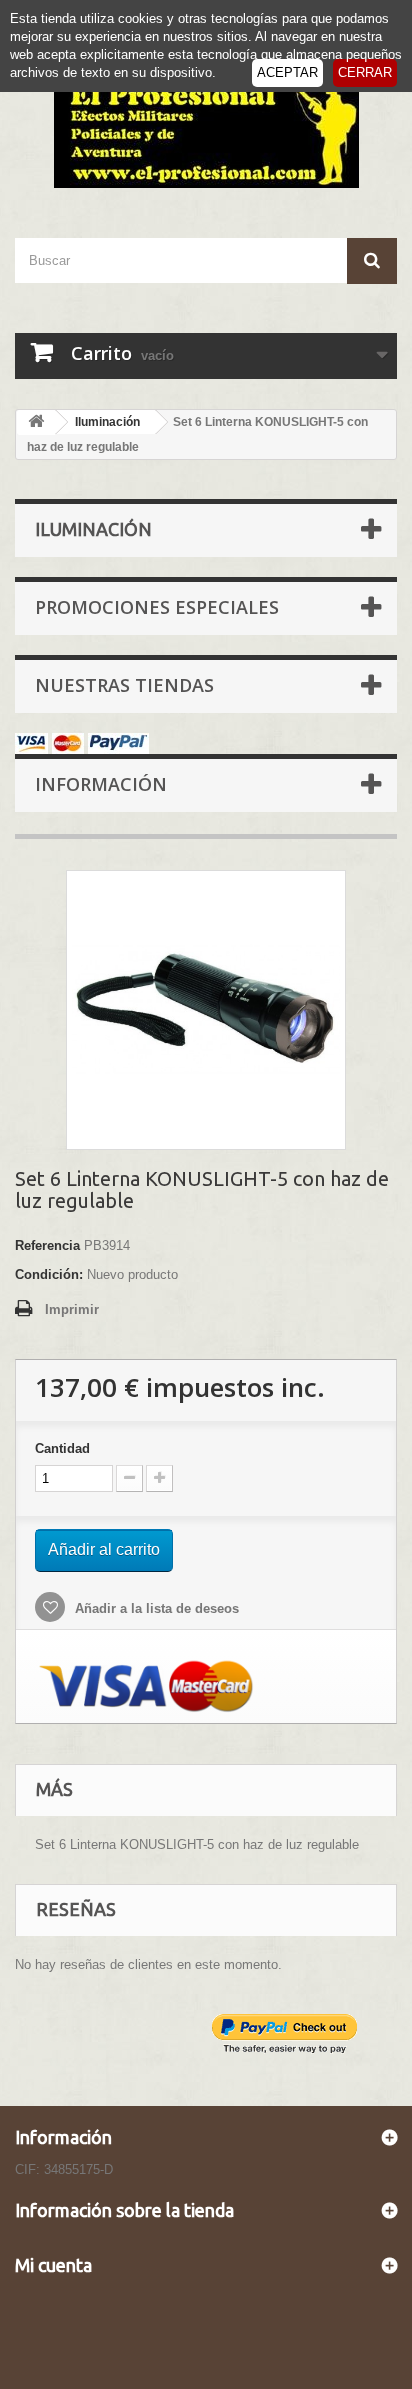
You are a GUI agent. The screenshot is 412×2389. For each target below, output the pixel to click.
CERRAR (365, 72)
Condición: (49, 1274)
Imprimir (72, 1309)
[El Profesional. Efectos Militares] (206, 130)
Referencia (47, 1245)
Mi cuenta (53, 2265)
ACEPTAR (287, 72)
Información (101, 784)
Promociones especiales (157, 607)
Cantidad (62, 1448)
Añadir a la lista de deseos (155, 1608)
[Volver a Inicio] (36, 422)
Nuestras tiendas (124, 685)
